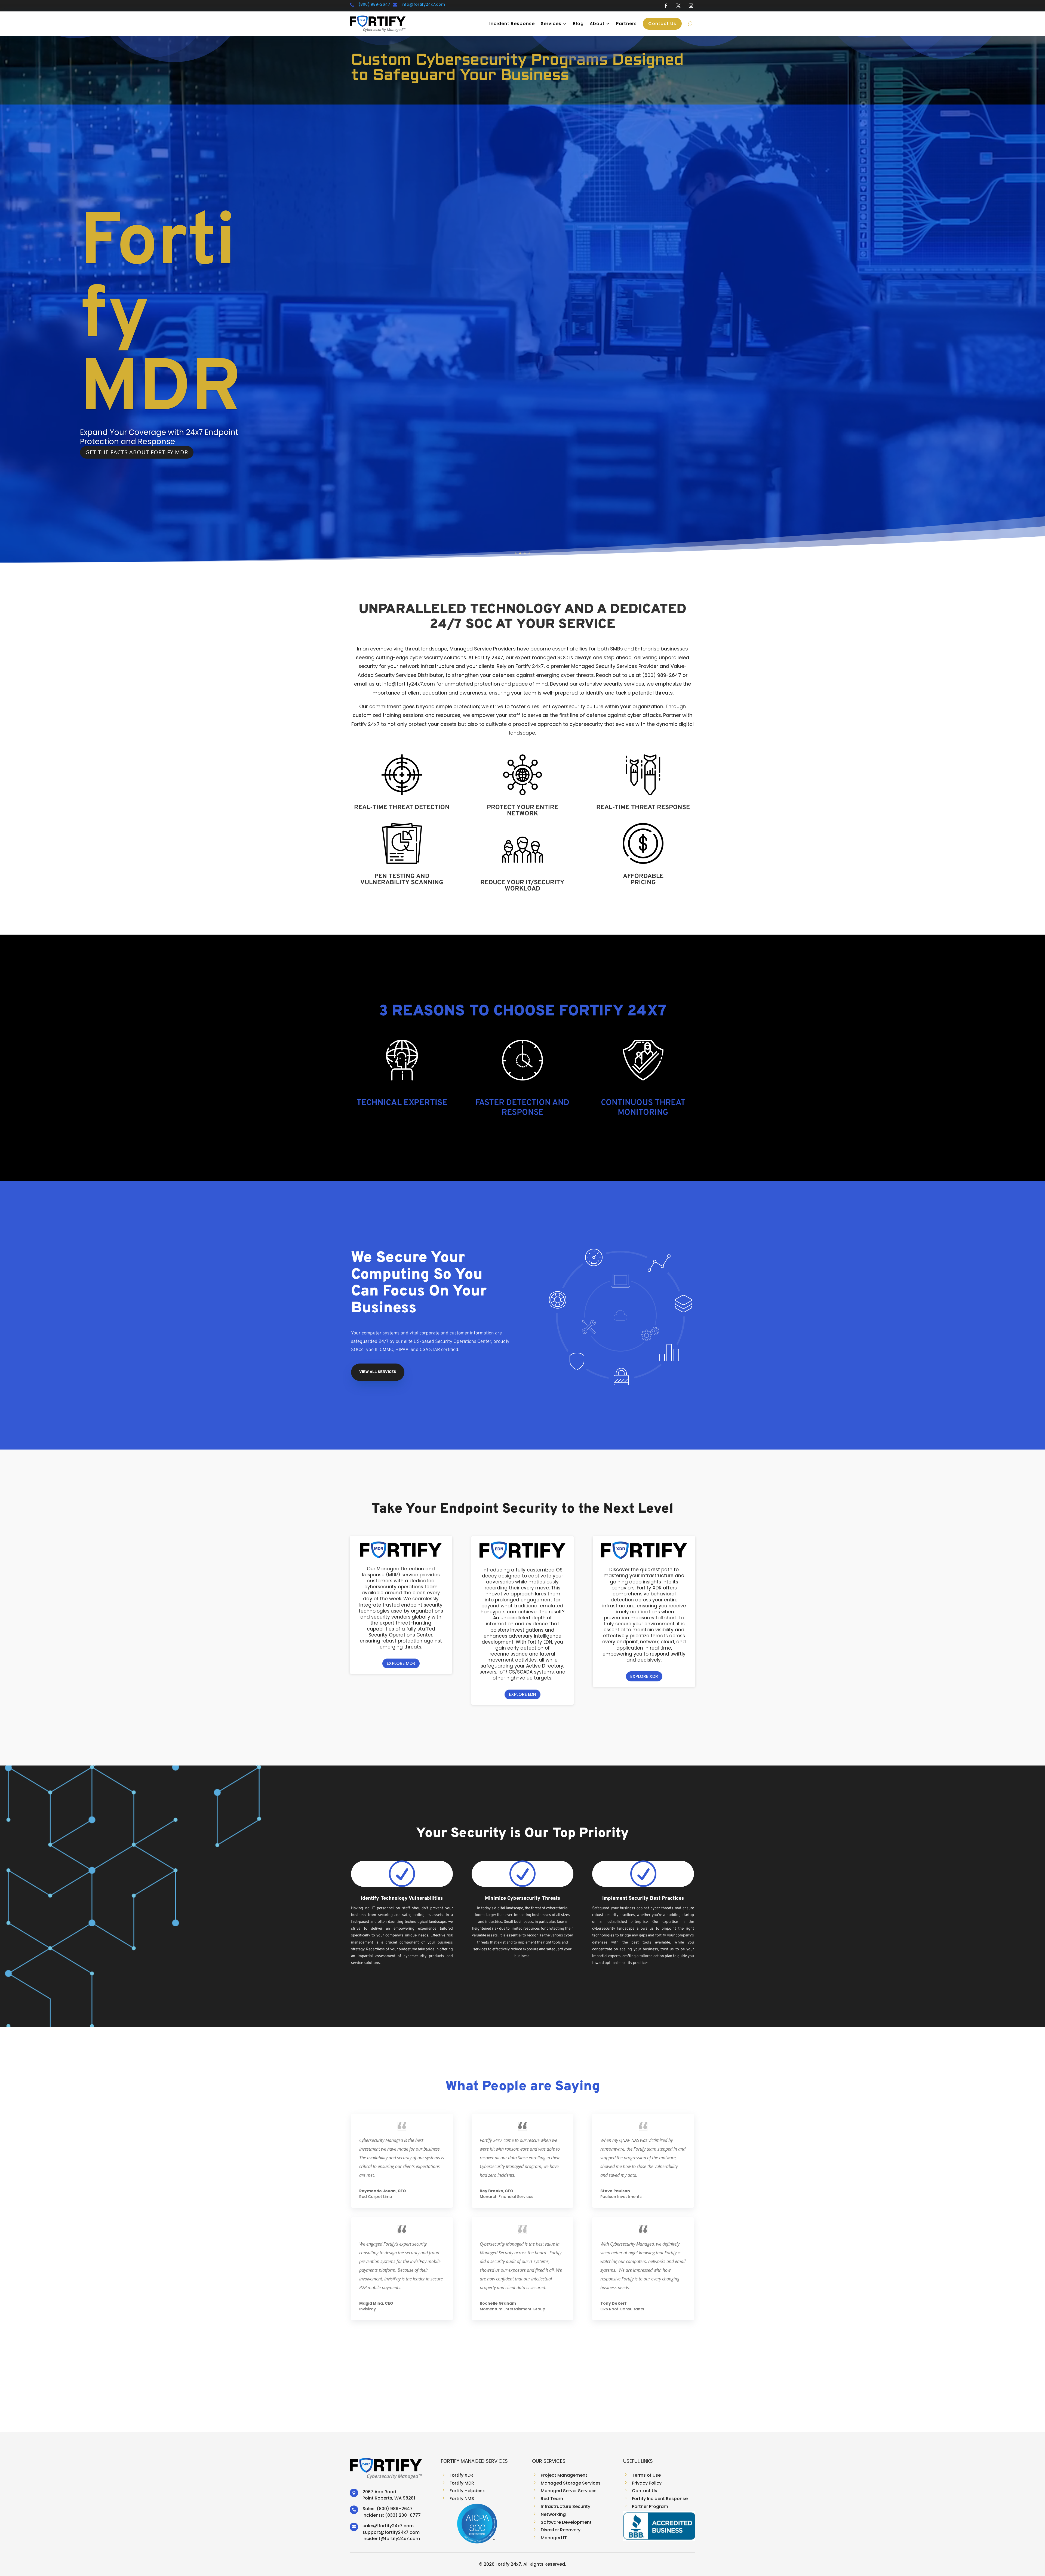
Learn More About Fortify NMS (134, 452)
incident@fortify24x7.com (391, 2539)
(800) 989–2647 (395, 2509)
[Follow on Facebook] (666, 6)
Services (551, 24)
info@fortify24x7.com (423, 4)
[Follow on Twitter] (678, 6)
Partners (626, 24)
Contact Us (662, 24)
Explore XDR (644, 1676)
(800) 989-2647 (374, 4)
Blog (578, 24)
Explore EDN (522, 1694)
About (597, 24)
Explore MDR (401, 1663)
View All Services (378, 1372)
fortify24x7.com (396, 2526)
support (371, 2532)
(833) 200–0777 (403, 2515)
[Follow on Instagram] (691, 6)
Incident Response (512, 24)
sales (368, 2526)
